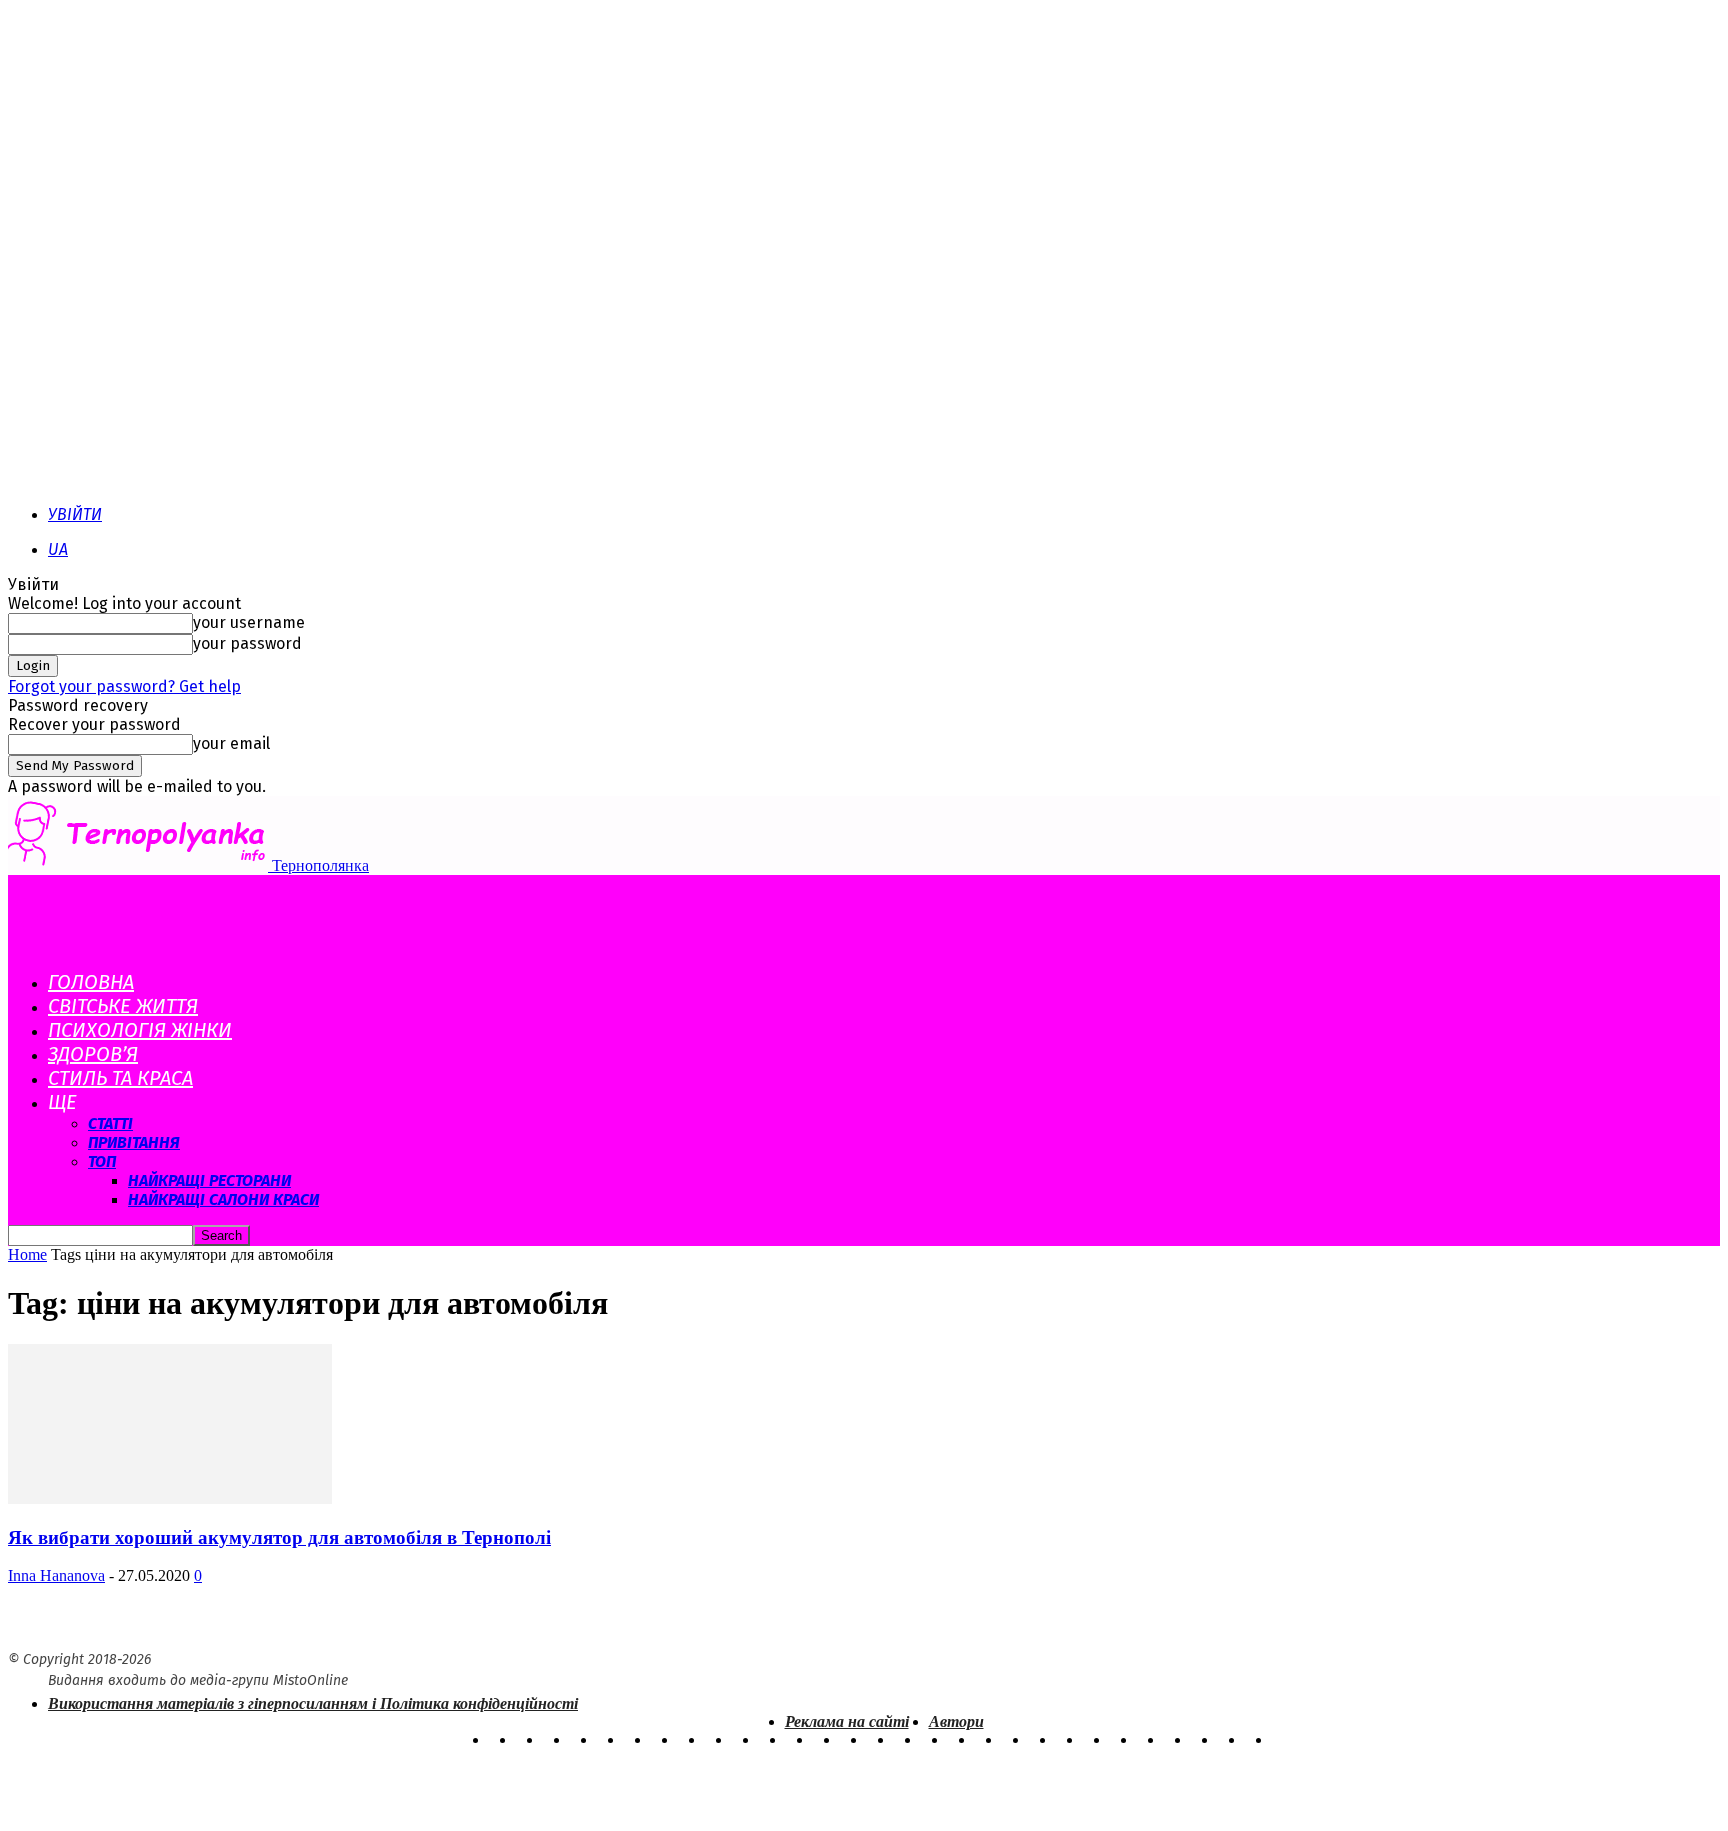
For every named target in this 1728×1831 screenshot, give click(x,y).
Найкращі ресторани (209, 1180)
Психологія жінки (140, 1030)
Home (27, 1254)
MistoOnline (310, 1680)
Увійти (75, 514)
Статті (110, 1123)
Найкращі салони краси (223, 1199)
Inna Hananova (56, 1575)
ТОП (102, 1161)
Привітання (134, 1142)
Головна (91, 982)
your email (231, 743)
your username (249, 622)
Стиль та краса (120, 1078)
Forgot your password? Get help (124, 686)
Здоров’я (93, 1054)
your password (247, 643)
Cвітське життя (123, 1006)
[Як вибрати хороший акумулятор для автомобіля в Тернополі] (170, 1498)
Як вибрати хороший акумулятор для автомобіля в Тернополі (279, 1537)
